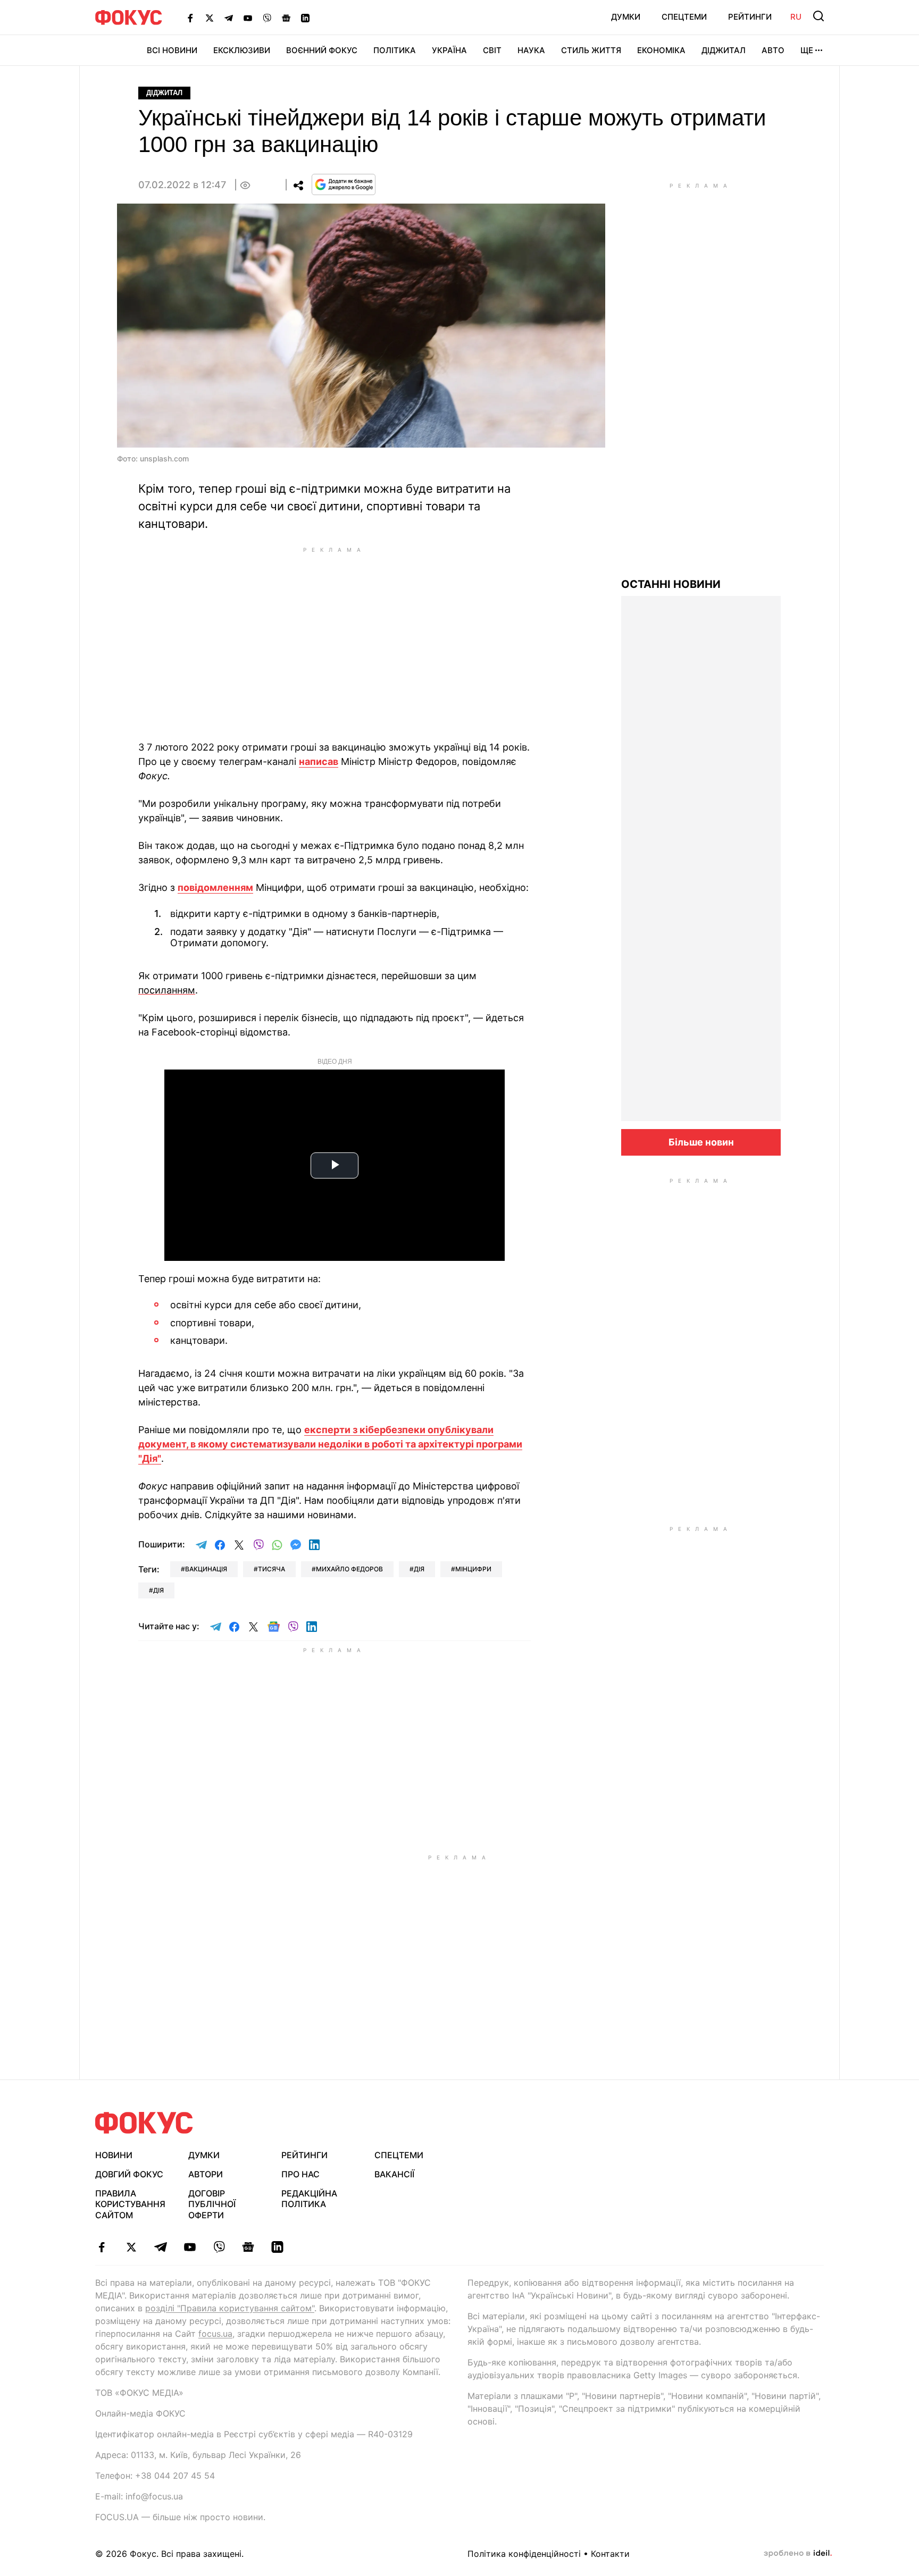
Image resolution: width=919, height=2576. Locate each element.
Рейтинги (750, 17)
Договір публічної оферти (212, 2204)
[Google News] (286, 18)
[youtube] (190, 2247)
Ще (807, 50)
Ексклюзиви (242, 50)
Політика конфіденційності (524, 2554)
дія (419, 1569)
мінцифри (473, 1569)
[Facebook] (190, 18)
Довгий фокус (129, 2174)
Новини (114, 2155)
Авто (773, 50)
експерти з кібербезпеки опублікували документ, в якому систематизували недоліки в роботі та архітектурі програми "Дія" (330, 1444)
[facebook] (102, 2247)
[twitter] (131, 2247)
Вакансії (394, 2174)
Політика (395, 50)
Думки (626, 17)
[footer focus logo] (144, 2123)
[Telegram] (229, 18)
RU (796, 17)
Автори (206, 2174)
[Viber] (267, 18)
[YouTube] (248, 18)
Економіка (661, 50)
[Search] (818, 16)
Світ (492, 50)
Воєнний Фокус (322, 50)
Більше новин (701, 1142)
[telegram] (160, 2247)
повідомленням (215, 887)
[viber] (219, 2247)
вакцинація (206, 1569)
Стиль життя (591, 50)
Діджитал (724, 50)
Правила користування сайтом (130, 2204)
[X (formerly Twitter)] (210, 18)
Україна (449, 50)
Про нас (300, 2174)
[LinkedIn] (305, 18)
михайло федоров (349, 1569)
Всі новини (172, 50)
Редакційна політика (309, 2199)
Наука (531, 50)
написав (319, 761)
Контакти (610, 2554)
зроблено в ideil (798, 2554)
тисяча (271, 1569)
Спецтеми (684, 17)
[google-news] (248, 2247)
